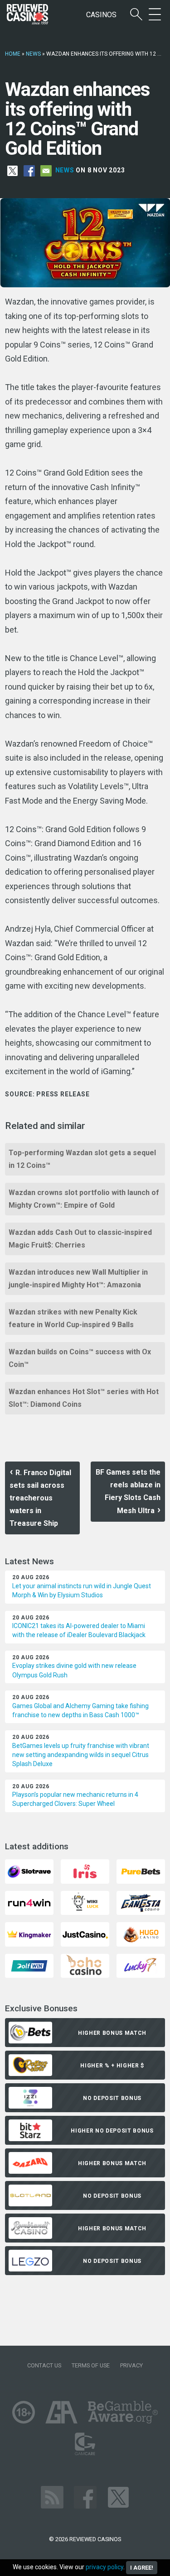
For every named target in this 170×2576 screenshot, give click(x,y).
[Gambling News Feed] (52, 2497)
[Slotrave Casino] (29, 1871)
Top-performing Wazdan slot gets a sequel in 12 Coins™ (82, 1159)
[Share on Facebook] (29, 171)
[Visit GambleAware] (123, 2412)
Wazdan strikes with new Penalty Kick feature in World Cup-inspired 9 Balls (73, 1318)
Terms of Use (91, 2365)
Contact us (44, 2365)
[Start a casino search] (136, 15)
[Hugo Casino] (141, 1934)
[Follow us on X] (118, 2497)
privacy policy (104, 2567)
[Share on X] (12, 171)
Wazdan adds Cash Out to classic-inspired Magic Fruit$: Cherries (80, 1239)
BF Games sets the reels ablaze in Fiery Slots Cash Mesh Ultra (128, 1491)
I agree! (142, 2568)
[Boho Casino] (85, 1965)
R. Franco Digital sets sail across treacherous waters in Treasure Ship (40, 1498)
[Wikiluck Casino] (85, 1902)
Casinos (101, 15)
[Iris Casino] (85, 1871)
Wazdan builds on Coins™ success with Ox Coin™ (80, 1358)
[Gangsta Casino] (141, 1902)
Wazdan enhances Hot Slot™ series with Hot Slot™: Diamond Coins (84, 1398)
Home (13, 54)
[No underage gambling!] (24, 2412)
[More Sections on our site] (155, 15)
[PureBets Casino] (141, 1871)
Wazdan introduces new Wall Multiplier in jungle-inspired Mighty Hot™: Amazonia (78, 1278)
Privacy (131, 2365)
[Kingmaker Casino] (29, 1934)
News (33, 54)
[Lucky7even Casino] (141, 1965)
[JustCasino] (85, 1934)
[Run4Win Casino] (29, 1902)
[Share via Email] (46, 171)
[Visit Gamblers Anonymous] (61, 2412)
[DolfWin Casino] (29, 1965)
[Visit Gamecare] (85, 2443)
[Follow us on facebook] (85, 2497)
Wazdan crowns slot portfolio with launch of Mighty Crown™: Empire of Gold (84, 1199)
